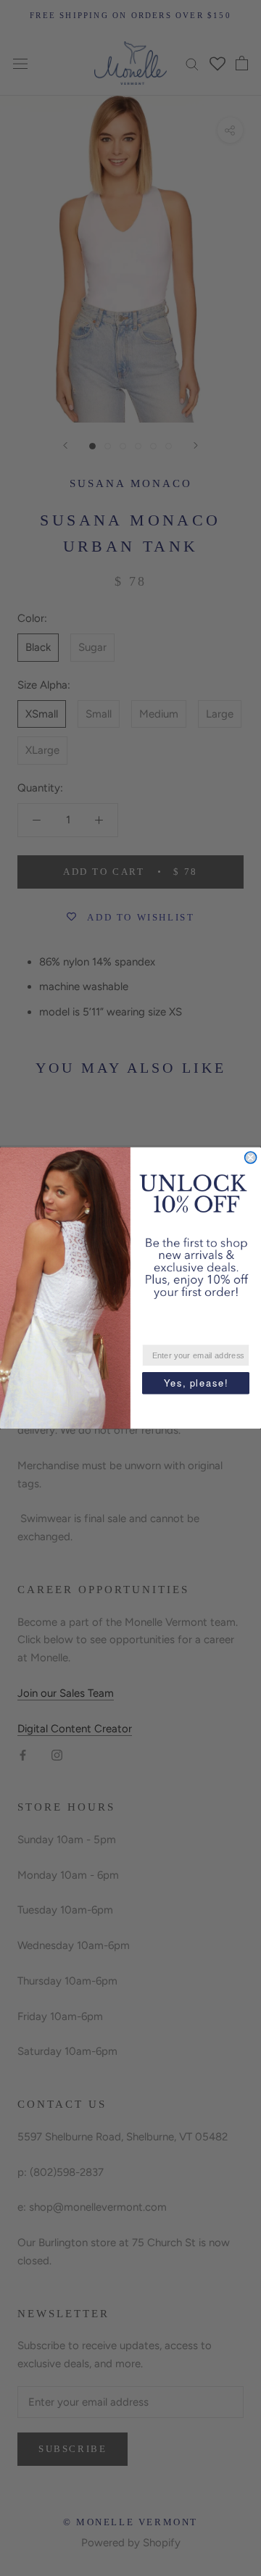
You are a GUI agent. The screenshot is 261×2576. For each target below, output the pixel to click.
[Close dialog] (251, 1158)
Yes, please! (196, 1383)
